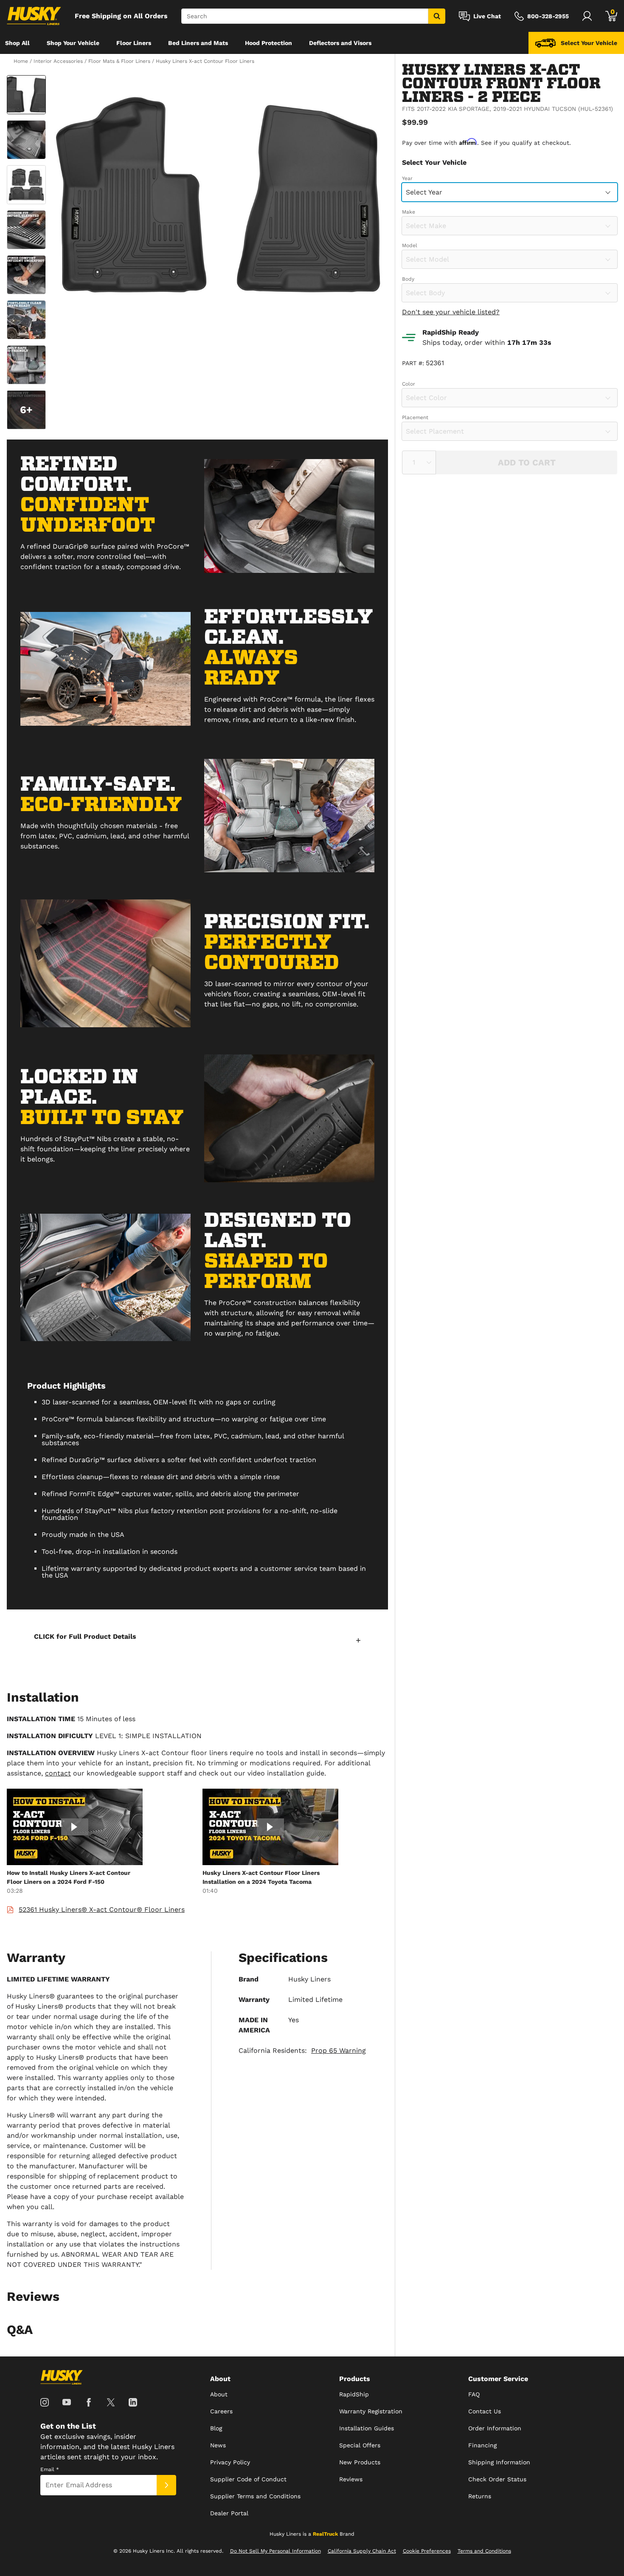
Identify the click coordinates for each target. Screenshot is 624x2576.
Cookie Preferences (427, 2551)
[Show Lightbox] (219, 196)
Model (410, 245)
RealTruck (325, 2534)
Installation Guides (367, 2428)
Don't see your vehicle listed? (451, 312)
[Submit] (166, 2485)
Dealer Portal (229, 2513)
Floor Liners (134, 43)
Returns (480, 2496)
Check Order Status (497, 2479)
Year (407, 178)
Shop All (17, 43)
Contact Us (485, 2411)
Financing (482, 2445)
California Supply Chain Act (362, 2551)
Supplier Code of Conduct (248, 2479)
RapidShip (354, 2394)
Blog (216, 2428)
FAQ (474, 2394)
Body (408, 279)
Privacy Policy (230, 2462)
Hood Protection (268, 43)
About (219, 2394)
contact (58, 1773)
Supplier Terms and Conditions (255, 2496)
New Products (360, 2462)
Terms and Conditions (484, 2551)
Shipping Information (499, 2462)
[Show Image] (26, 95)
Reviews (351, 2479)
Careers (221, 2411)
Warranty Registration (371, 2411)
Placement (415, 417)
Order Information (495, 2428)
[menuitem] (17, 43)
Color (409, 384)
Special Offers (360, 2445)
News (218, 2445)
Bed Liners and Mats (198, 43)
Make (409, 212)
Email (50, 2469)
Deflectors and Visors (340, 43)
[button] (197, 1640)
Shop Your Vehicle (73, 43)
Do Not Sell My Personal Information (275, 2551)
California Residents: (302, 2050)
